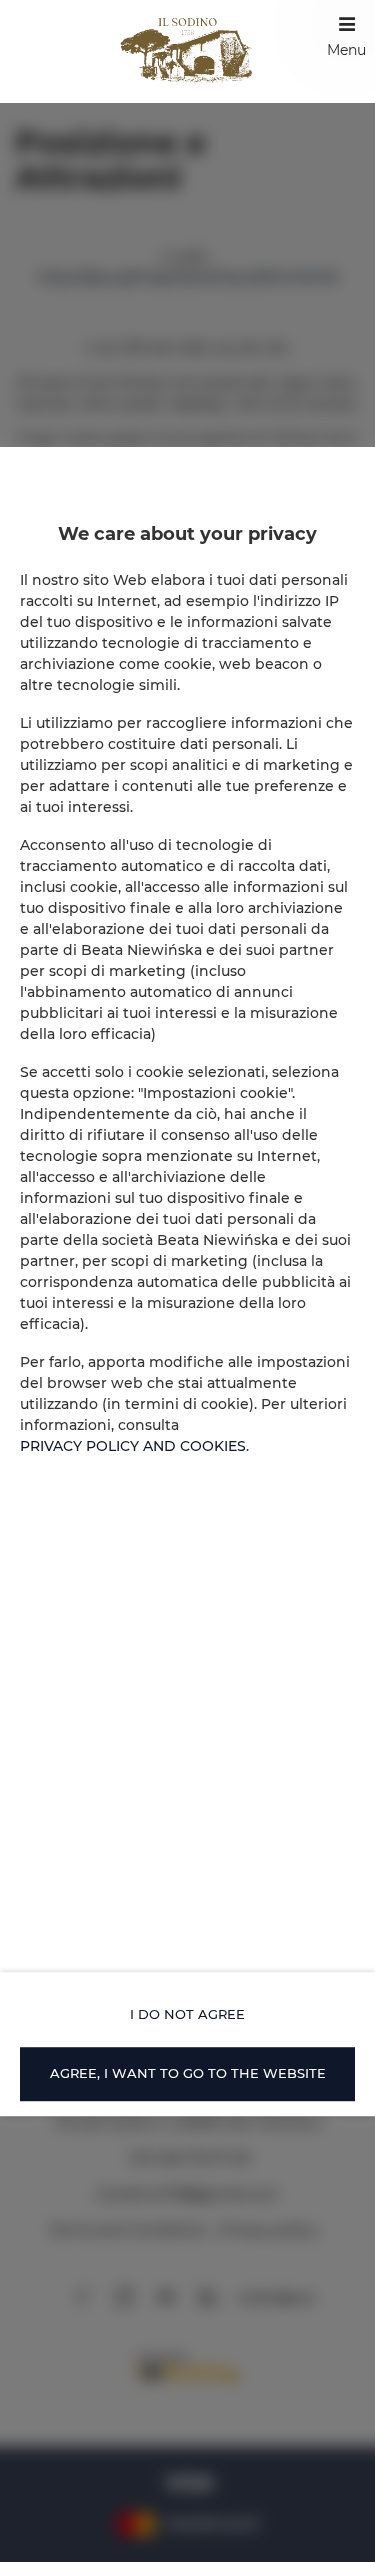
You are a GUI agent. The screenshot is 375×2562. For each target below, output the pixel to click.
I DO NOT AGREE (187, 2014)
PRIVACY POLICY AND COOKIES (133, 1446)
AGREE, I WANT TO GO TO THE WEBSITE (188, 2073)
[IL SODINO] (187, 51)
